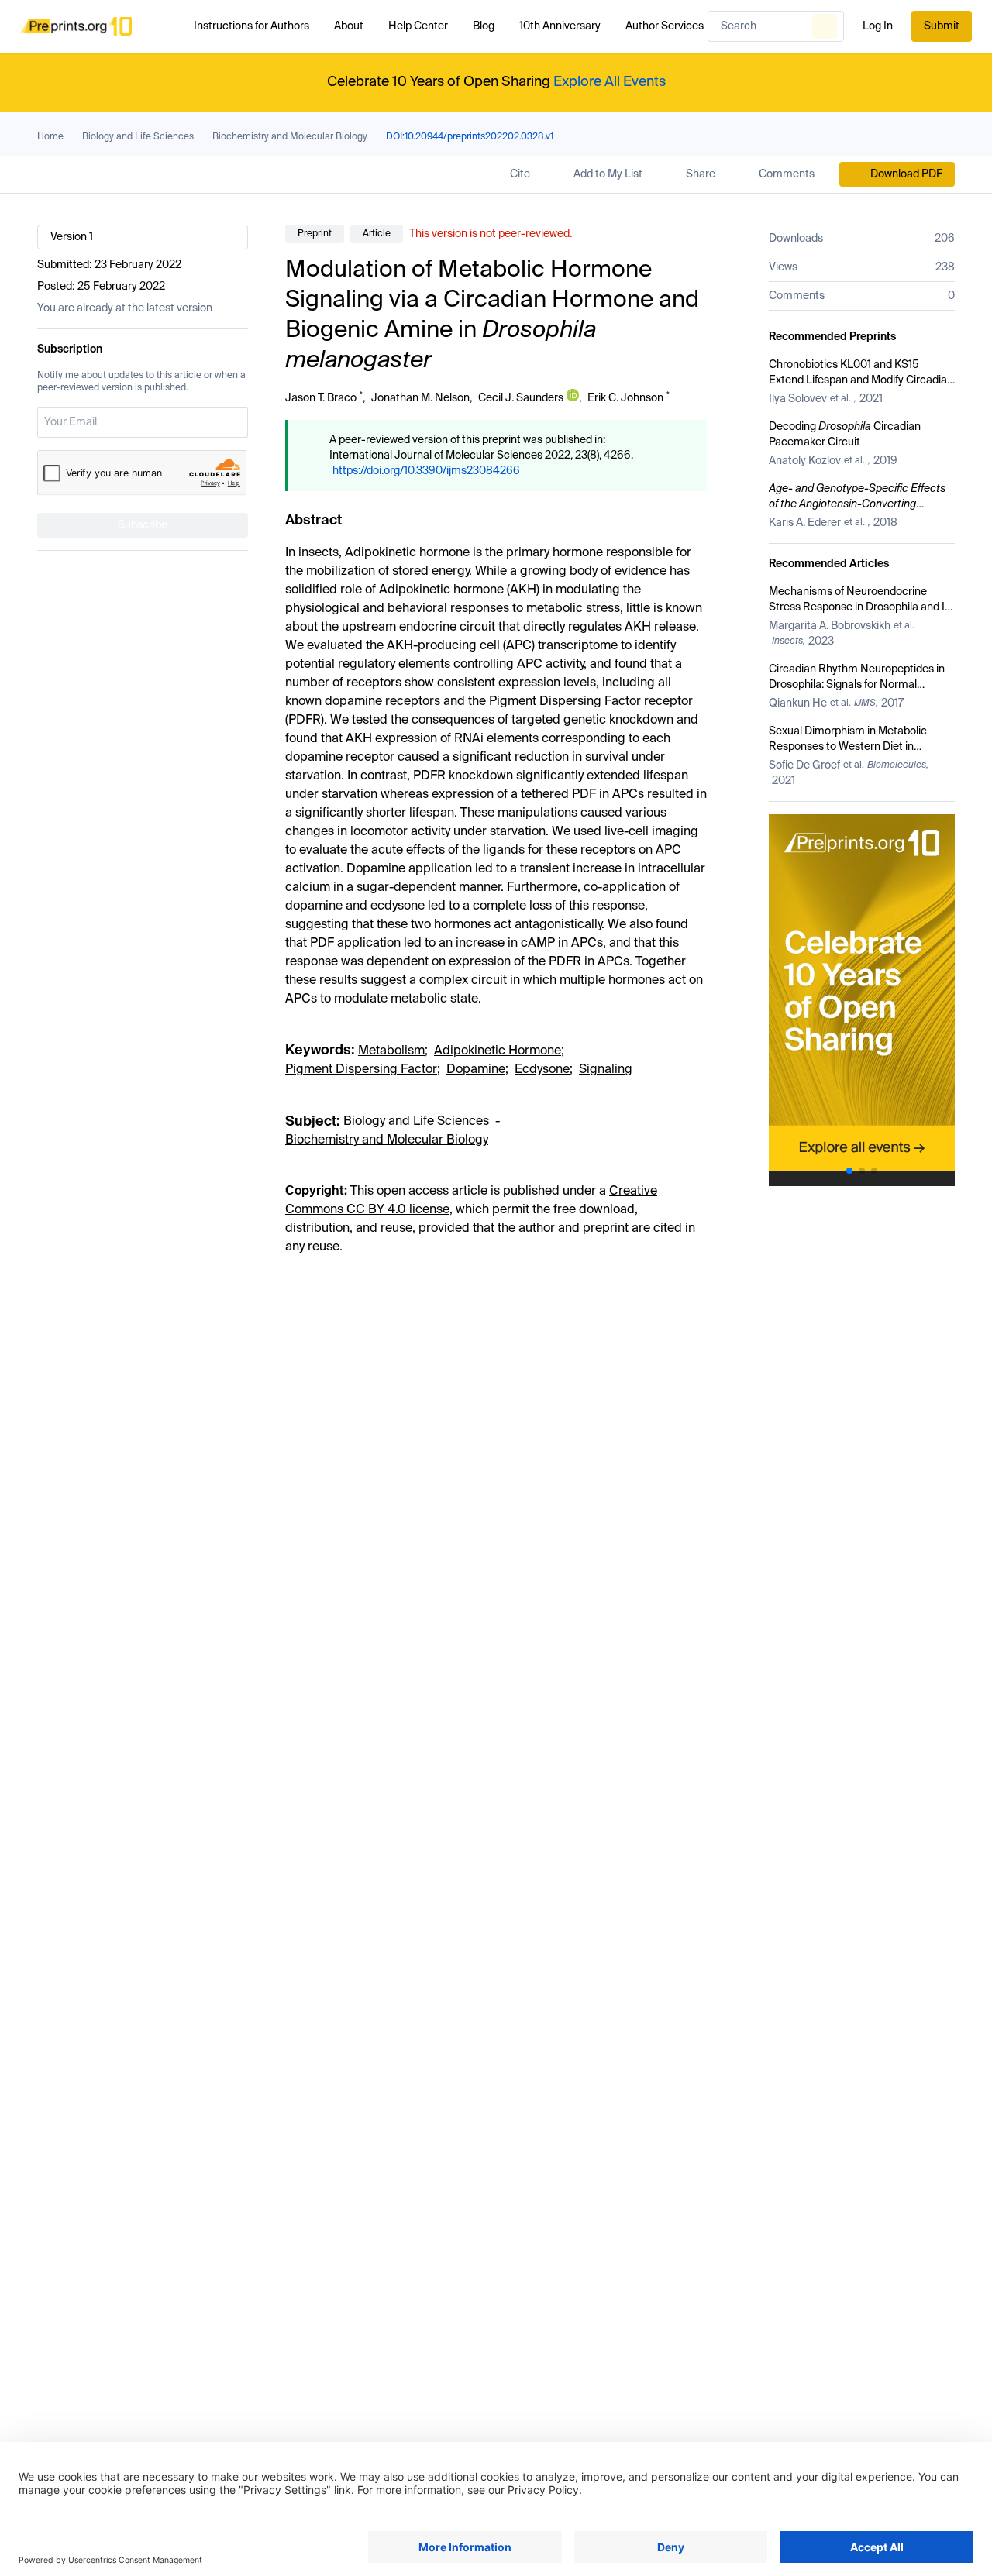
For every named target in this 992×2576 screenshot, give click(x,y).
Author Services (665, 26)
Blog (484, 26)
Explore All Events (610, 82)
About (349, 26)
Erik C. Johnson (625, 398)
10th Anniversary (560, 26)
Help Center (418, 26)
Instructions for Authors (251, 26)
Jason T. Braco (321, 398)
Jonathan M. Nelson (420, 398)
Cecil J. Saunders (521, 398)
